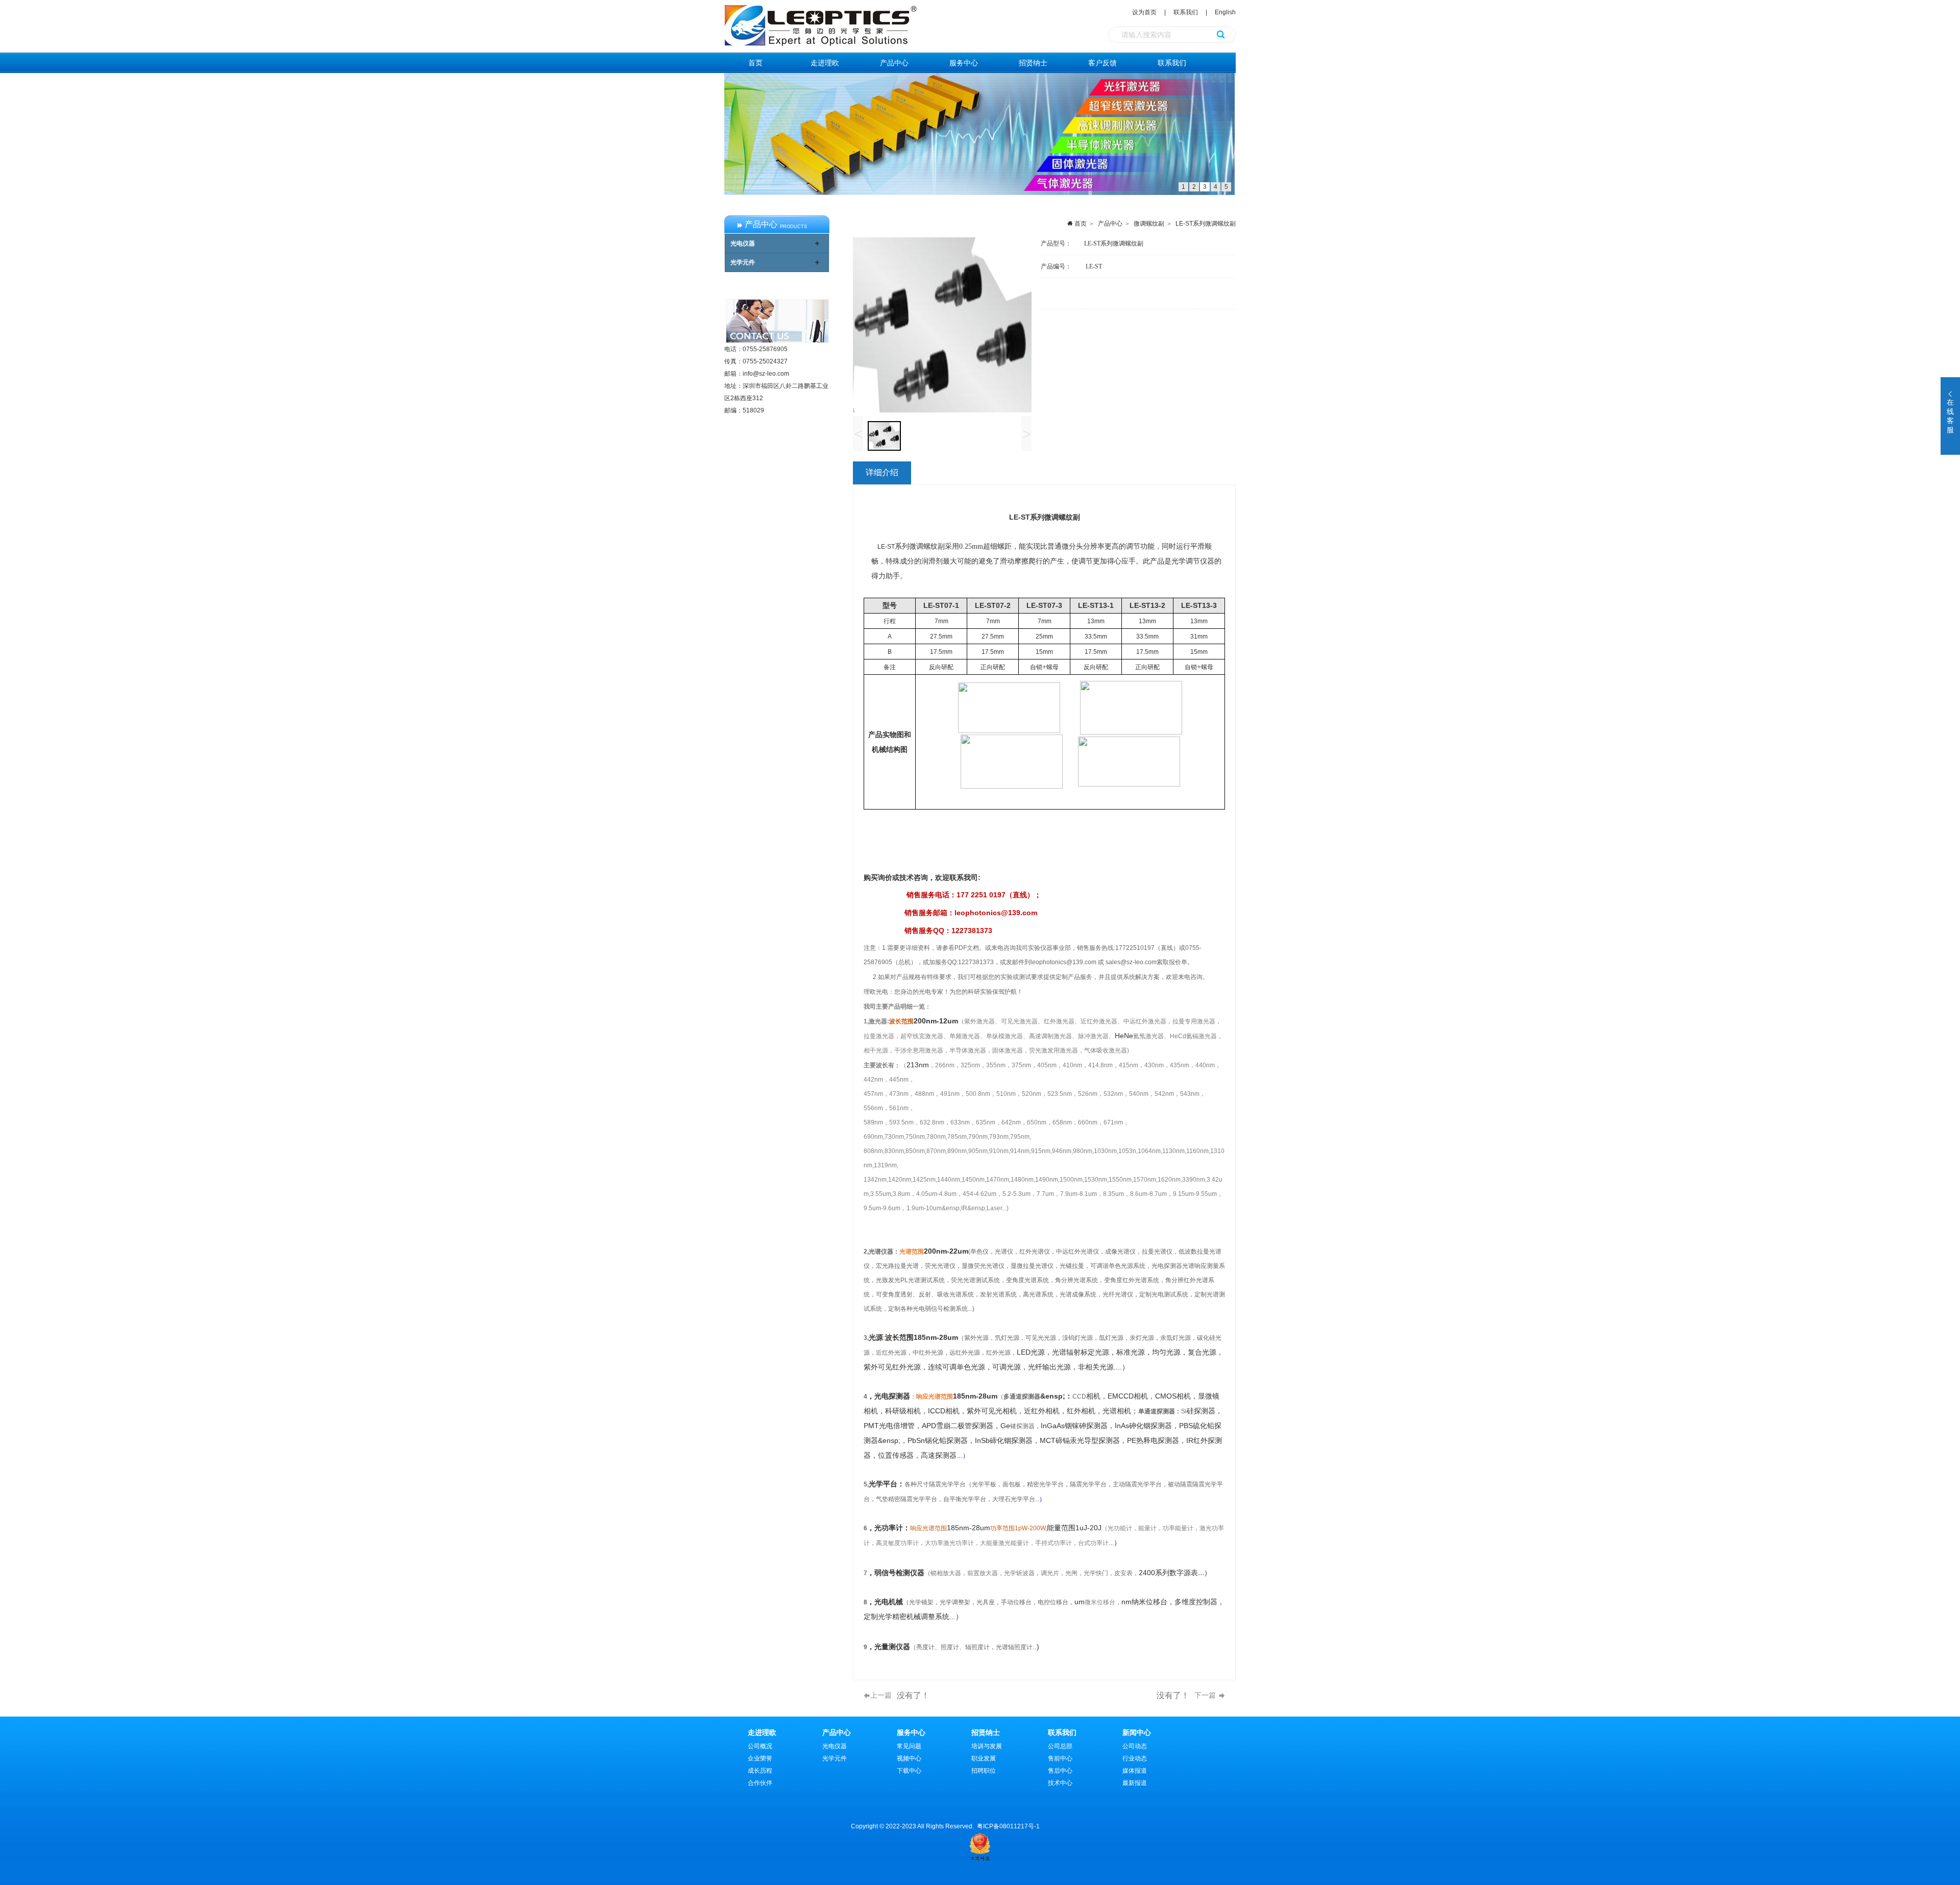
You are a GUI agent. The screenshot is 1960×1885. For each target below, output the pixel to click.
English (1225, 12)
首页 (755, 63)
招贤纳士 (1033, 63)
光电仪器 (743, 243)
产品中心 (894, 63)
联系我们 (1186, 12)
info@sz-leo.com (766, 374)
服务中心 (964, 63)
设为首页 (1145, 12)
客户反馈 (1102, 63)
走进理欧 (825, 63)
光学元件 (743, 262)
